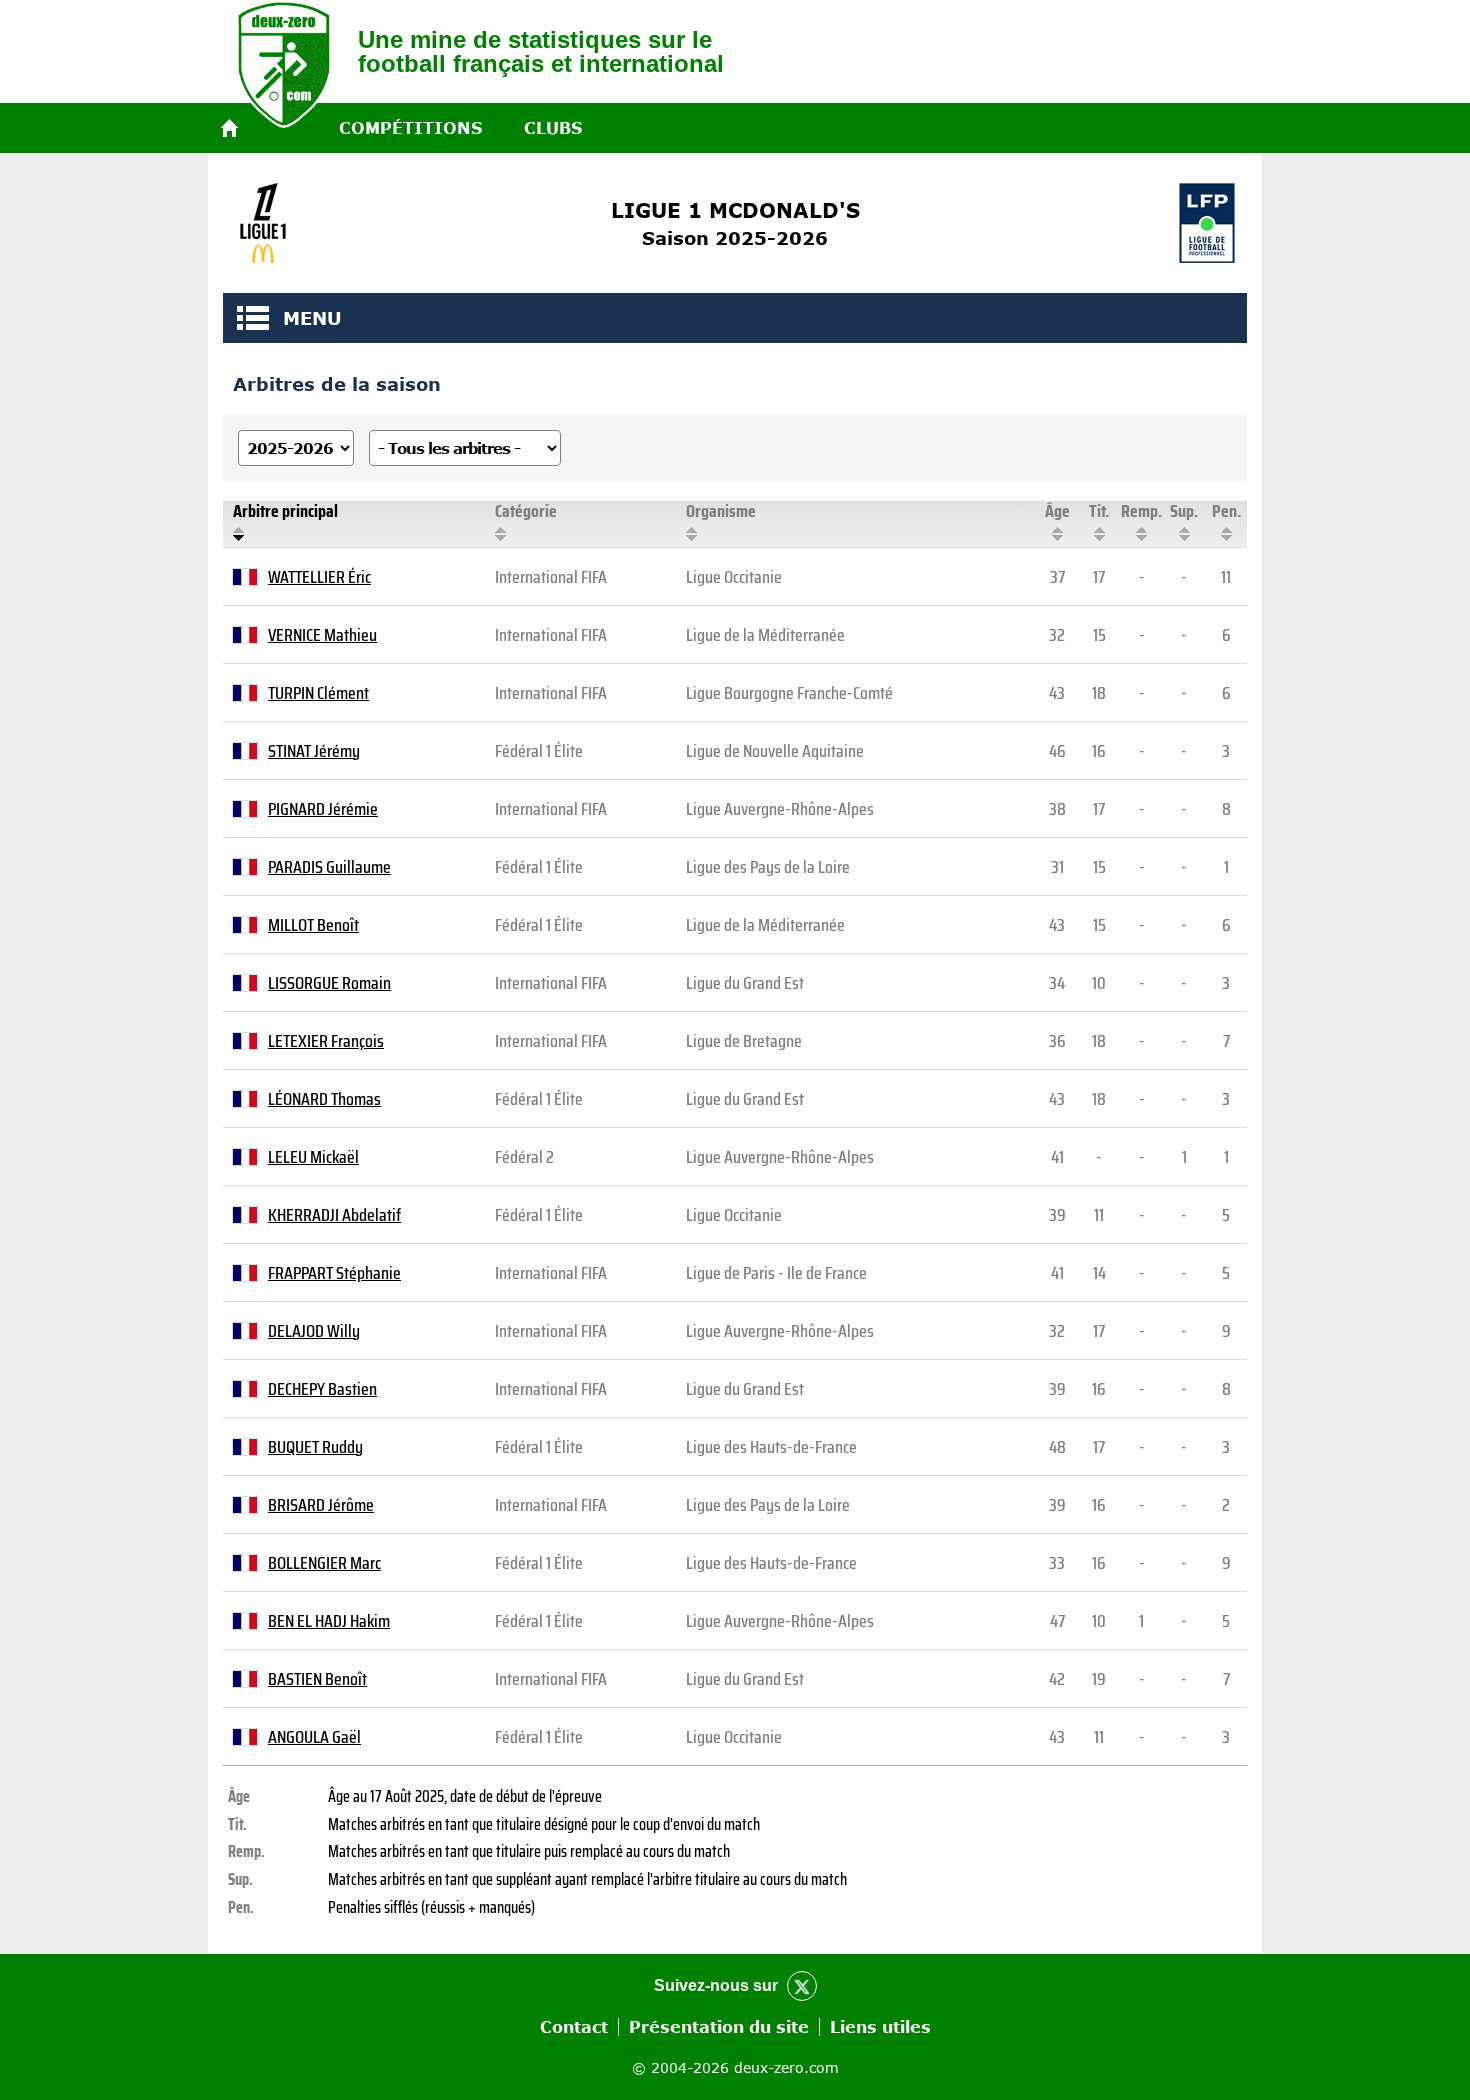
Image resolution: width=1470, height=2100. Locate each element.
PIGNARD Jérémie (323, 809)
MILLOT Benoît (313, 925)
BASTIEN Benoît (317, 1679)
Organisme (721, 511)
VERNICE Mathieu (322, 635)
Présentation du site (719, 2027)
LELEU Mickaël (313, 1157)
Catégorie (526, 511)
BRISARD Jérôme (321, 1505)
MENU (253, 318)
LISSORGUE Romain (329, 983)
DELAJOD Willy (314, 1331)
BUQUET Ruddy (315, 1447)
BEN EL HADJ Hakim (329, 1621)
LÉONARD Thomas (324, 1099)
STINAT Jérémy (314, 751)
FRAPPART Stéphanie (334, 1273)
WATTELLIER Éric (319, 577)
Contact (574, 2027)
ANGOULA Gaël (314, 1737)
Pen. (1226, 511)
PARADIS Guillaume (329, 867)
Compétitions (410, 128)
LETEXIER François (326, 1041)
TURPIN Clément (318, 693)
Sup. (1184, 511)
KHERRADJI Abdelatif (334, 1215)
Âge (1057, 511)
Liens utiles (880, 2027)
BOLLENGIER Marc (324, 1563)
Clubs (553, 128)
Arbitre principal (285, 511)
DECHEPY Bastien (322, 1389)
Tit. (1099, 511)
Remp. (1141, 511)
